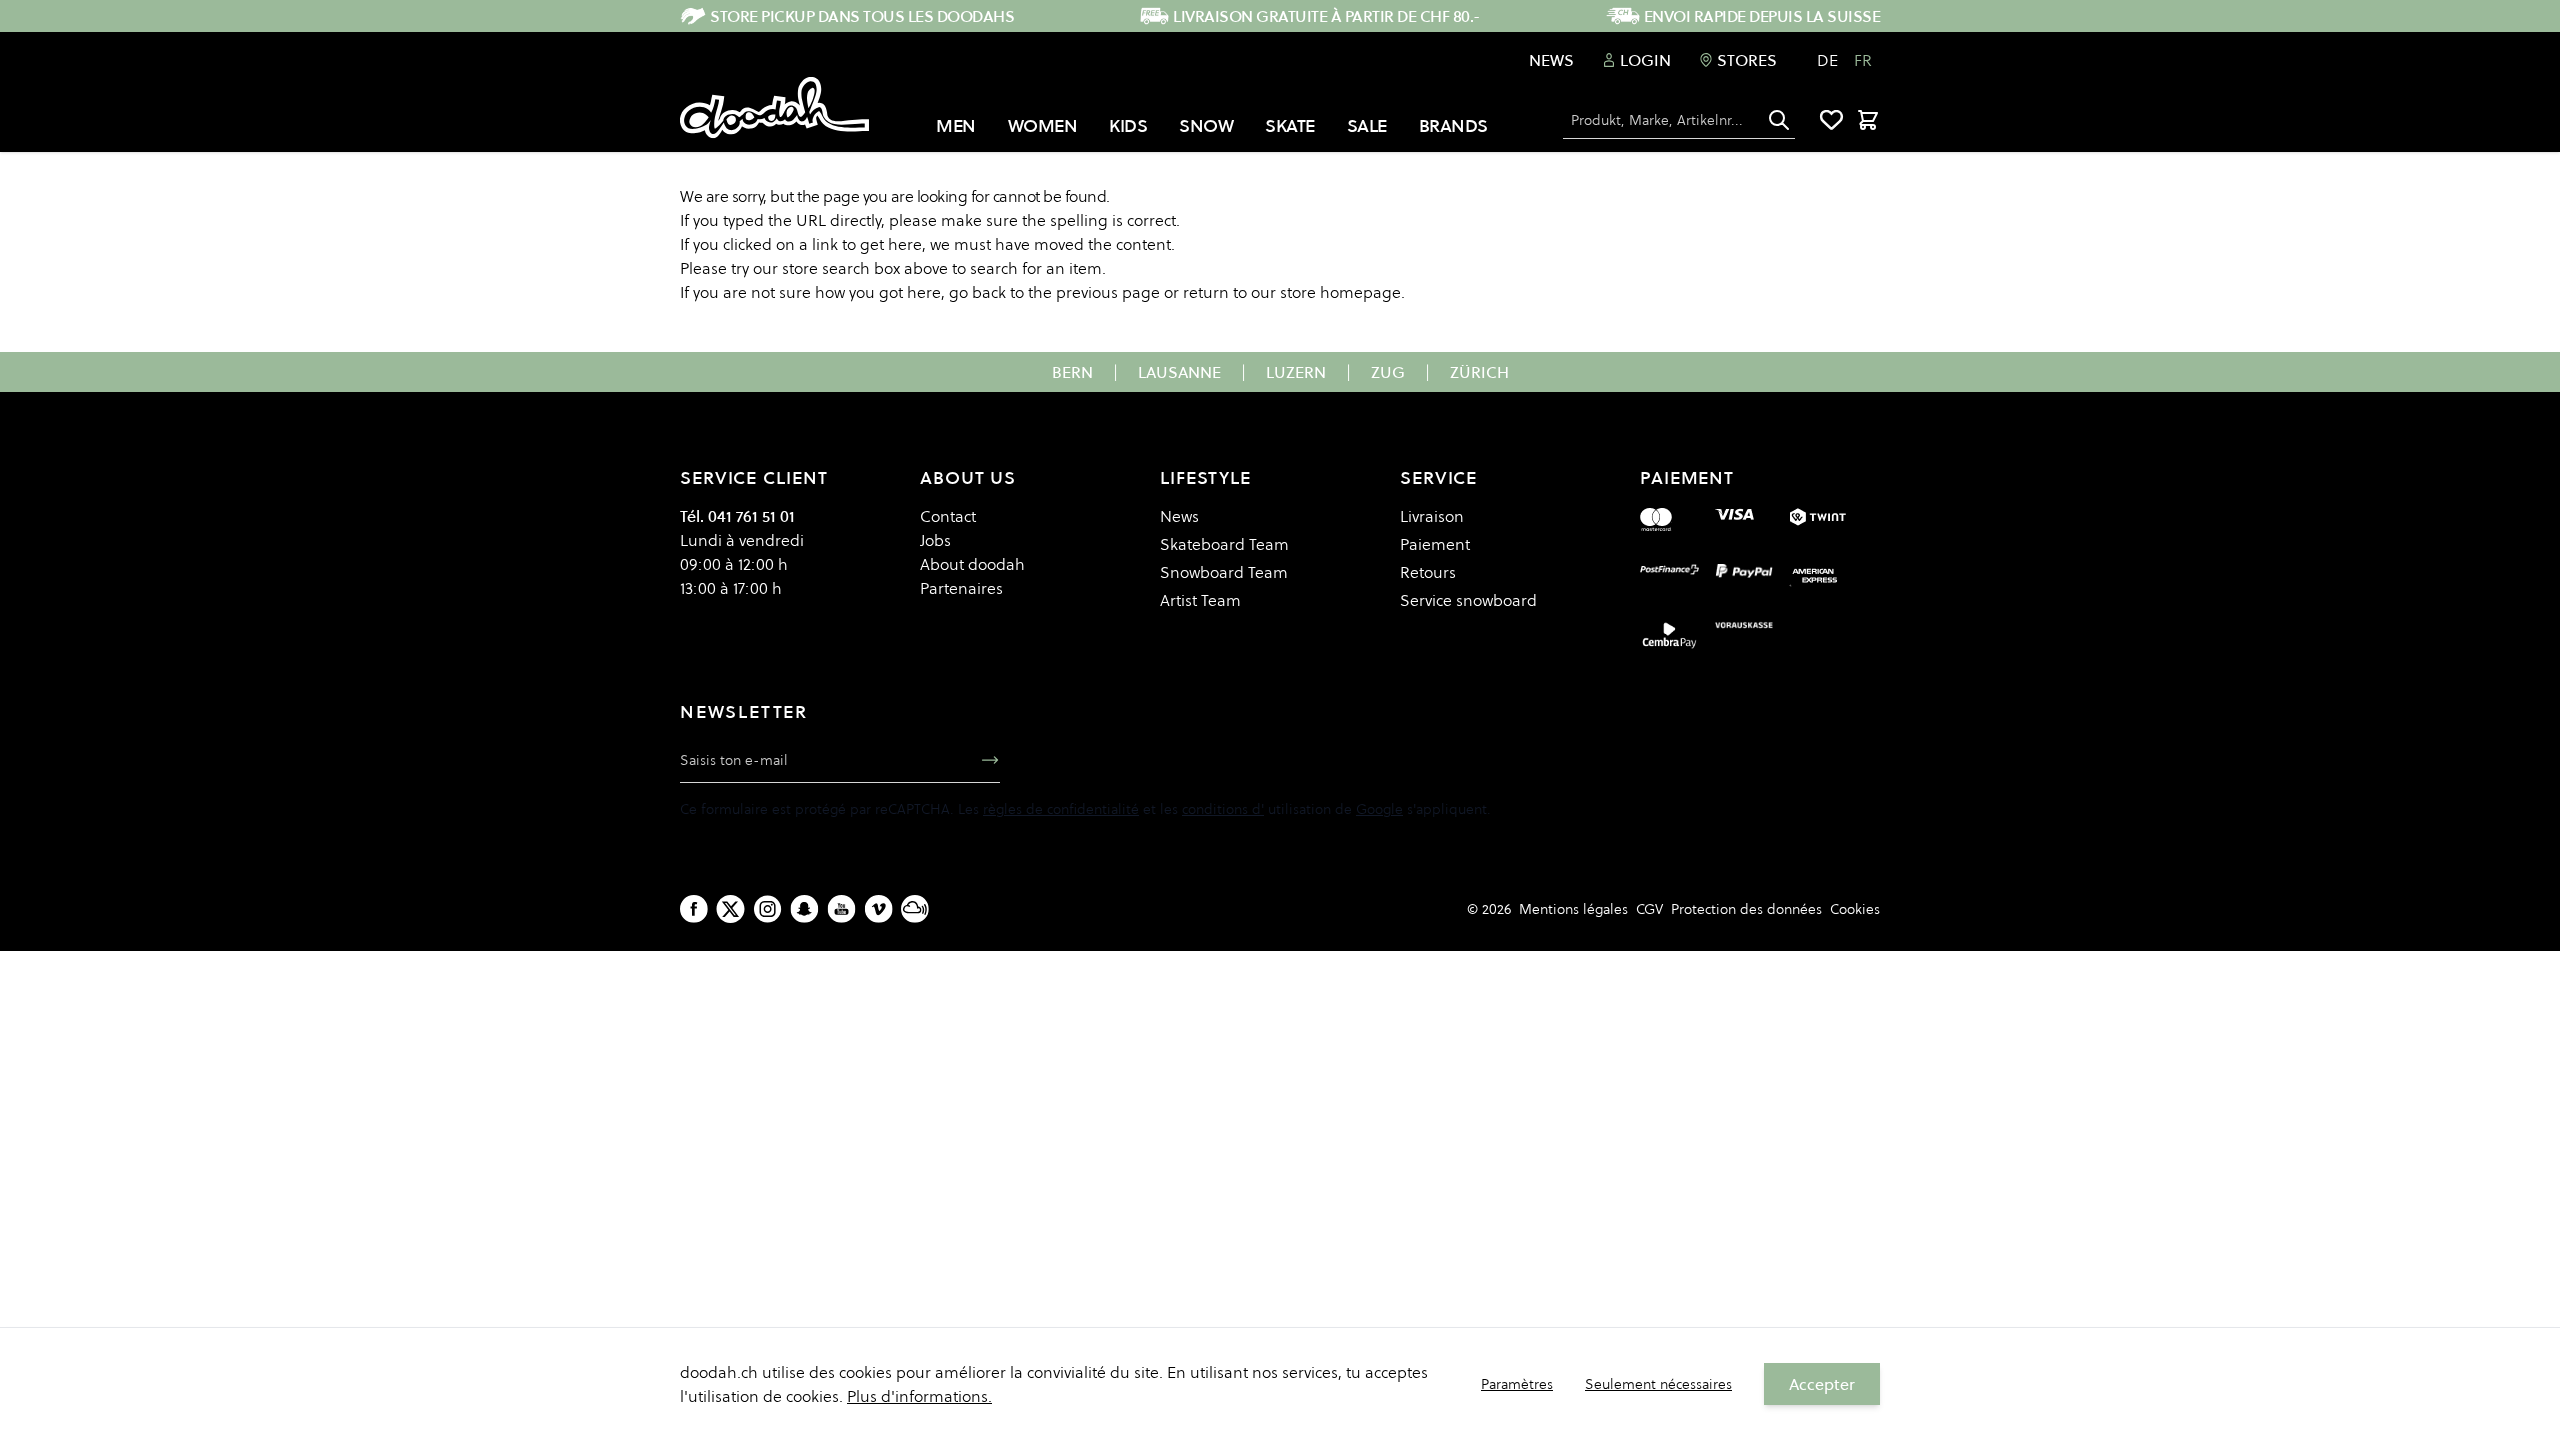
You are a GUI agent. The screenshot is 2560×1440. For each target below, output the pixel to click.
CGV (1649, 909)
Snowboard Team (1224, 572)
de (1827, 60)
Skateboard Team (1224, 544)
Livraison (1432, 516)
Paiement (1435, 544)
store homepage (1340, 292)
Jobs (935, 540)
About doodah (972, 564)
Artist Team (1200, 600)
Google (1379, 809)
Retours (1428, 572)
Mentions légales (1573, 909)
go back (977, 292)
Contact (948, 516)
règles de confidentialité (1061, 809)
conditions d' (1223, 809)
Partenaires (961, 588)
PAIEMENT (1687, 477)
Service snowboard (1468, 600)
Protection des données (1746, 909)
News (1551, 60)
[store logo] (774, 108)
